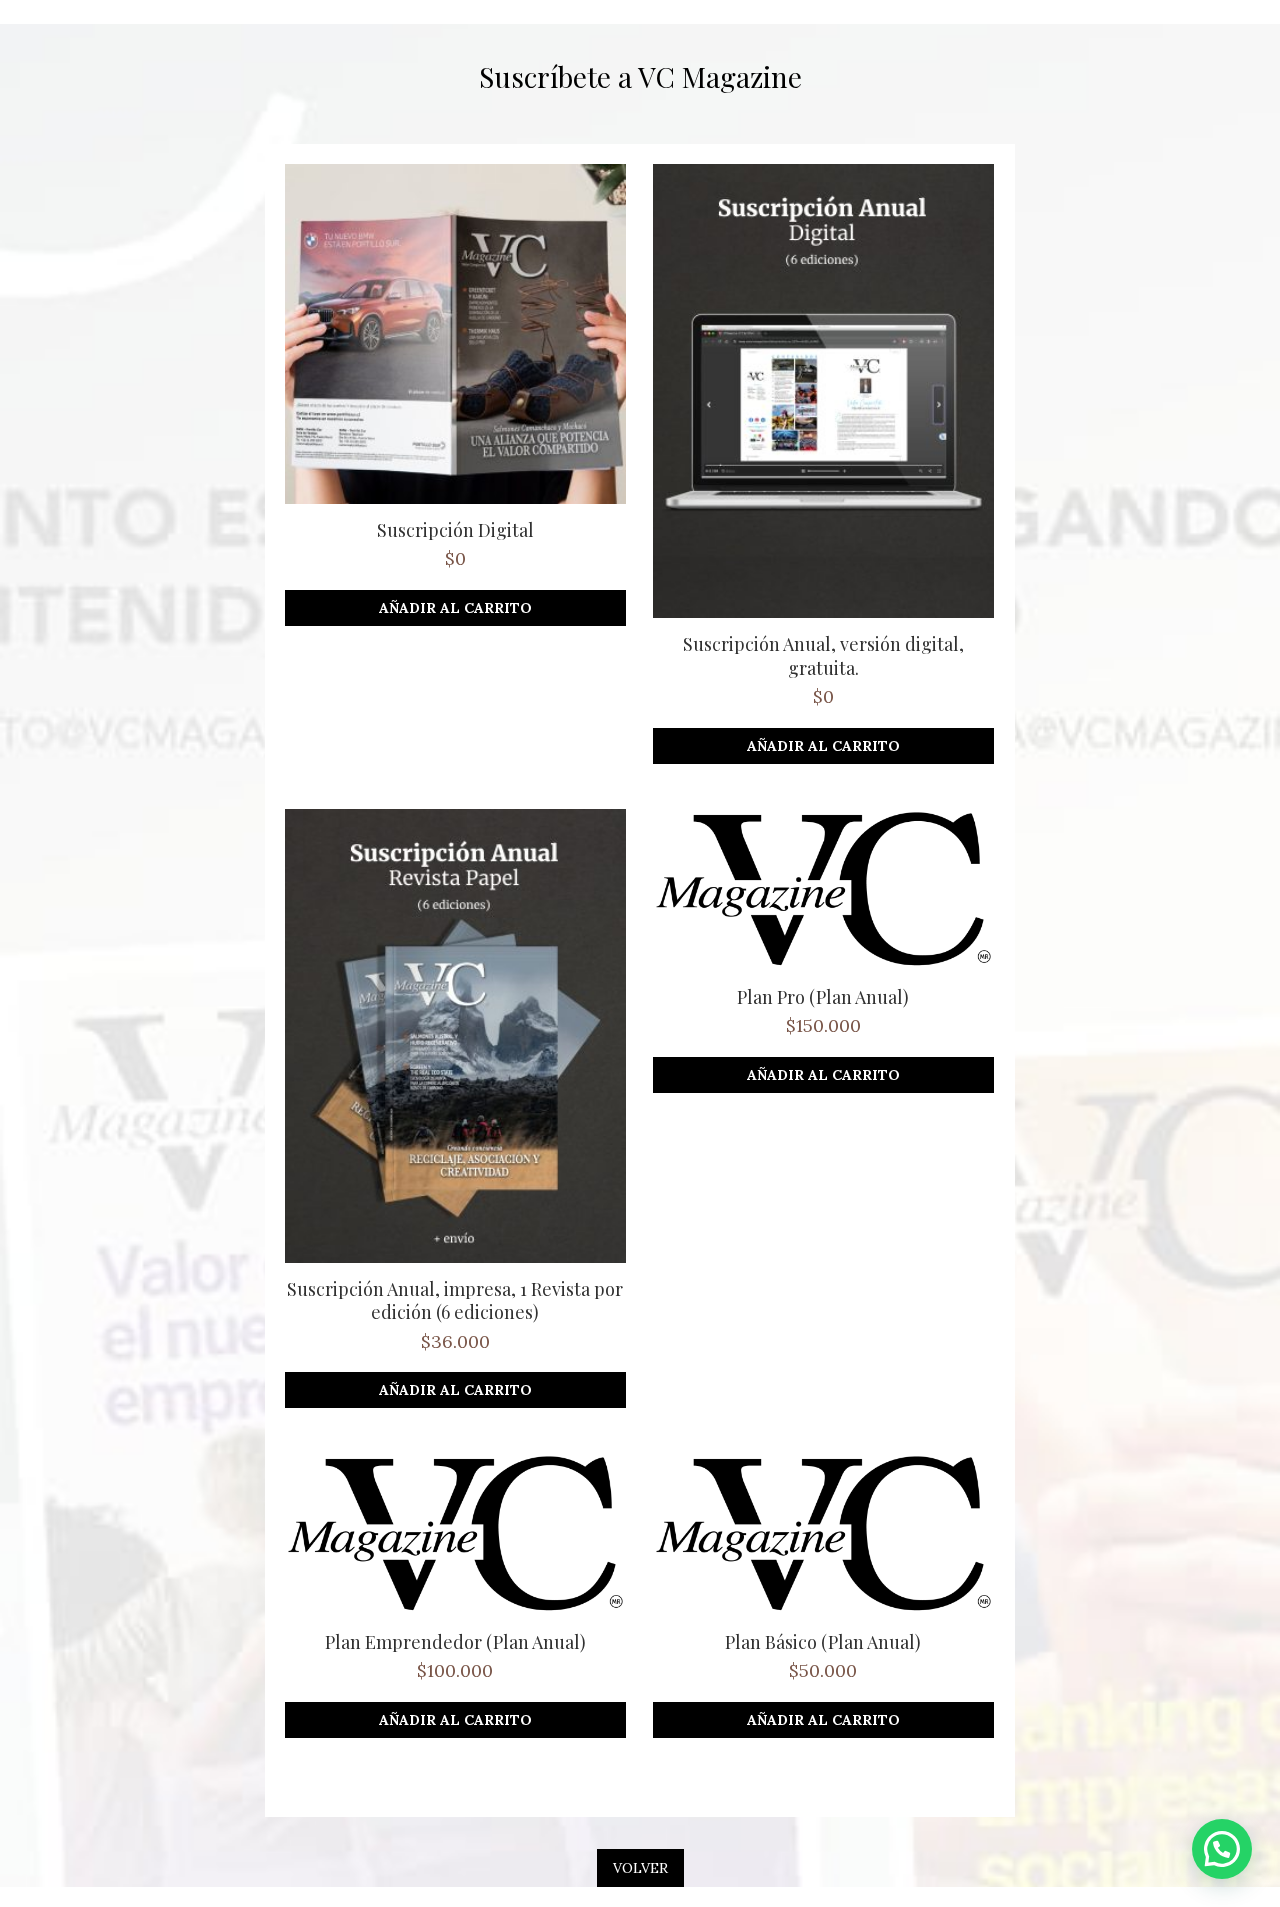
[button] (1222, 1849)
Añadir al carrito (455, 608)
